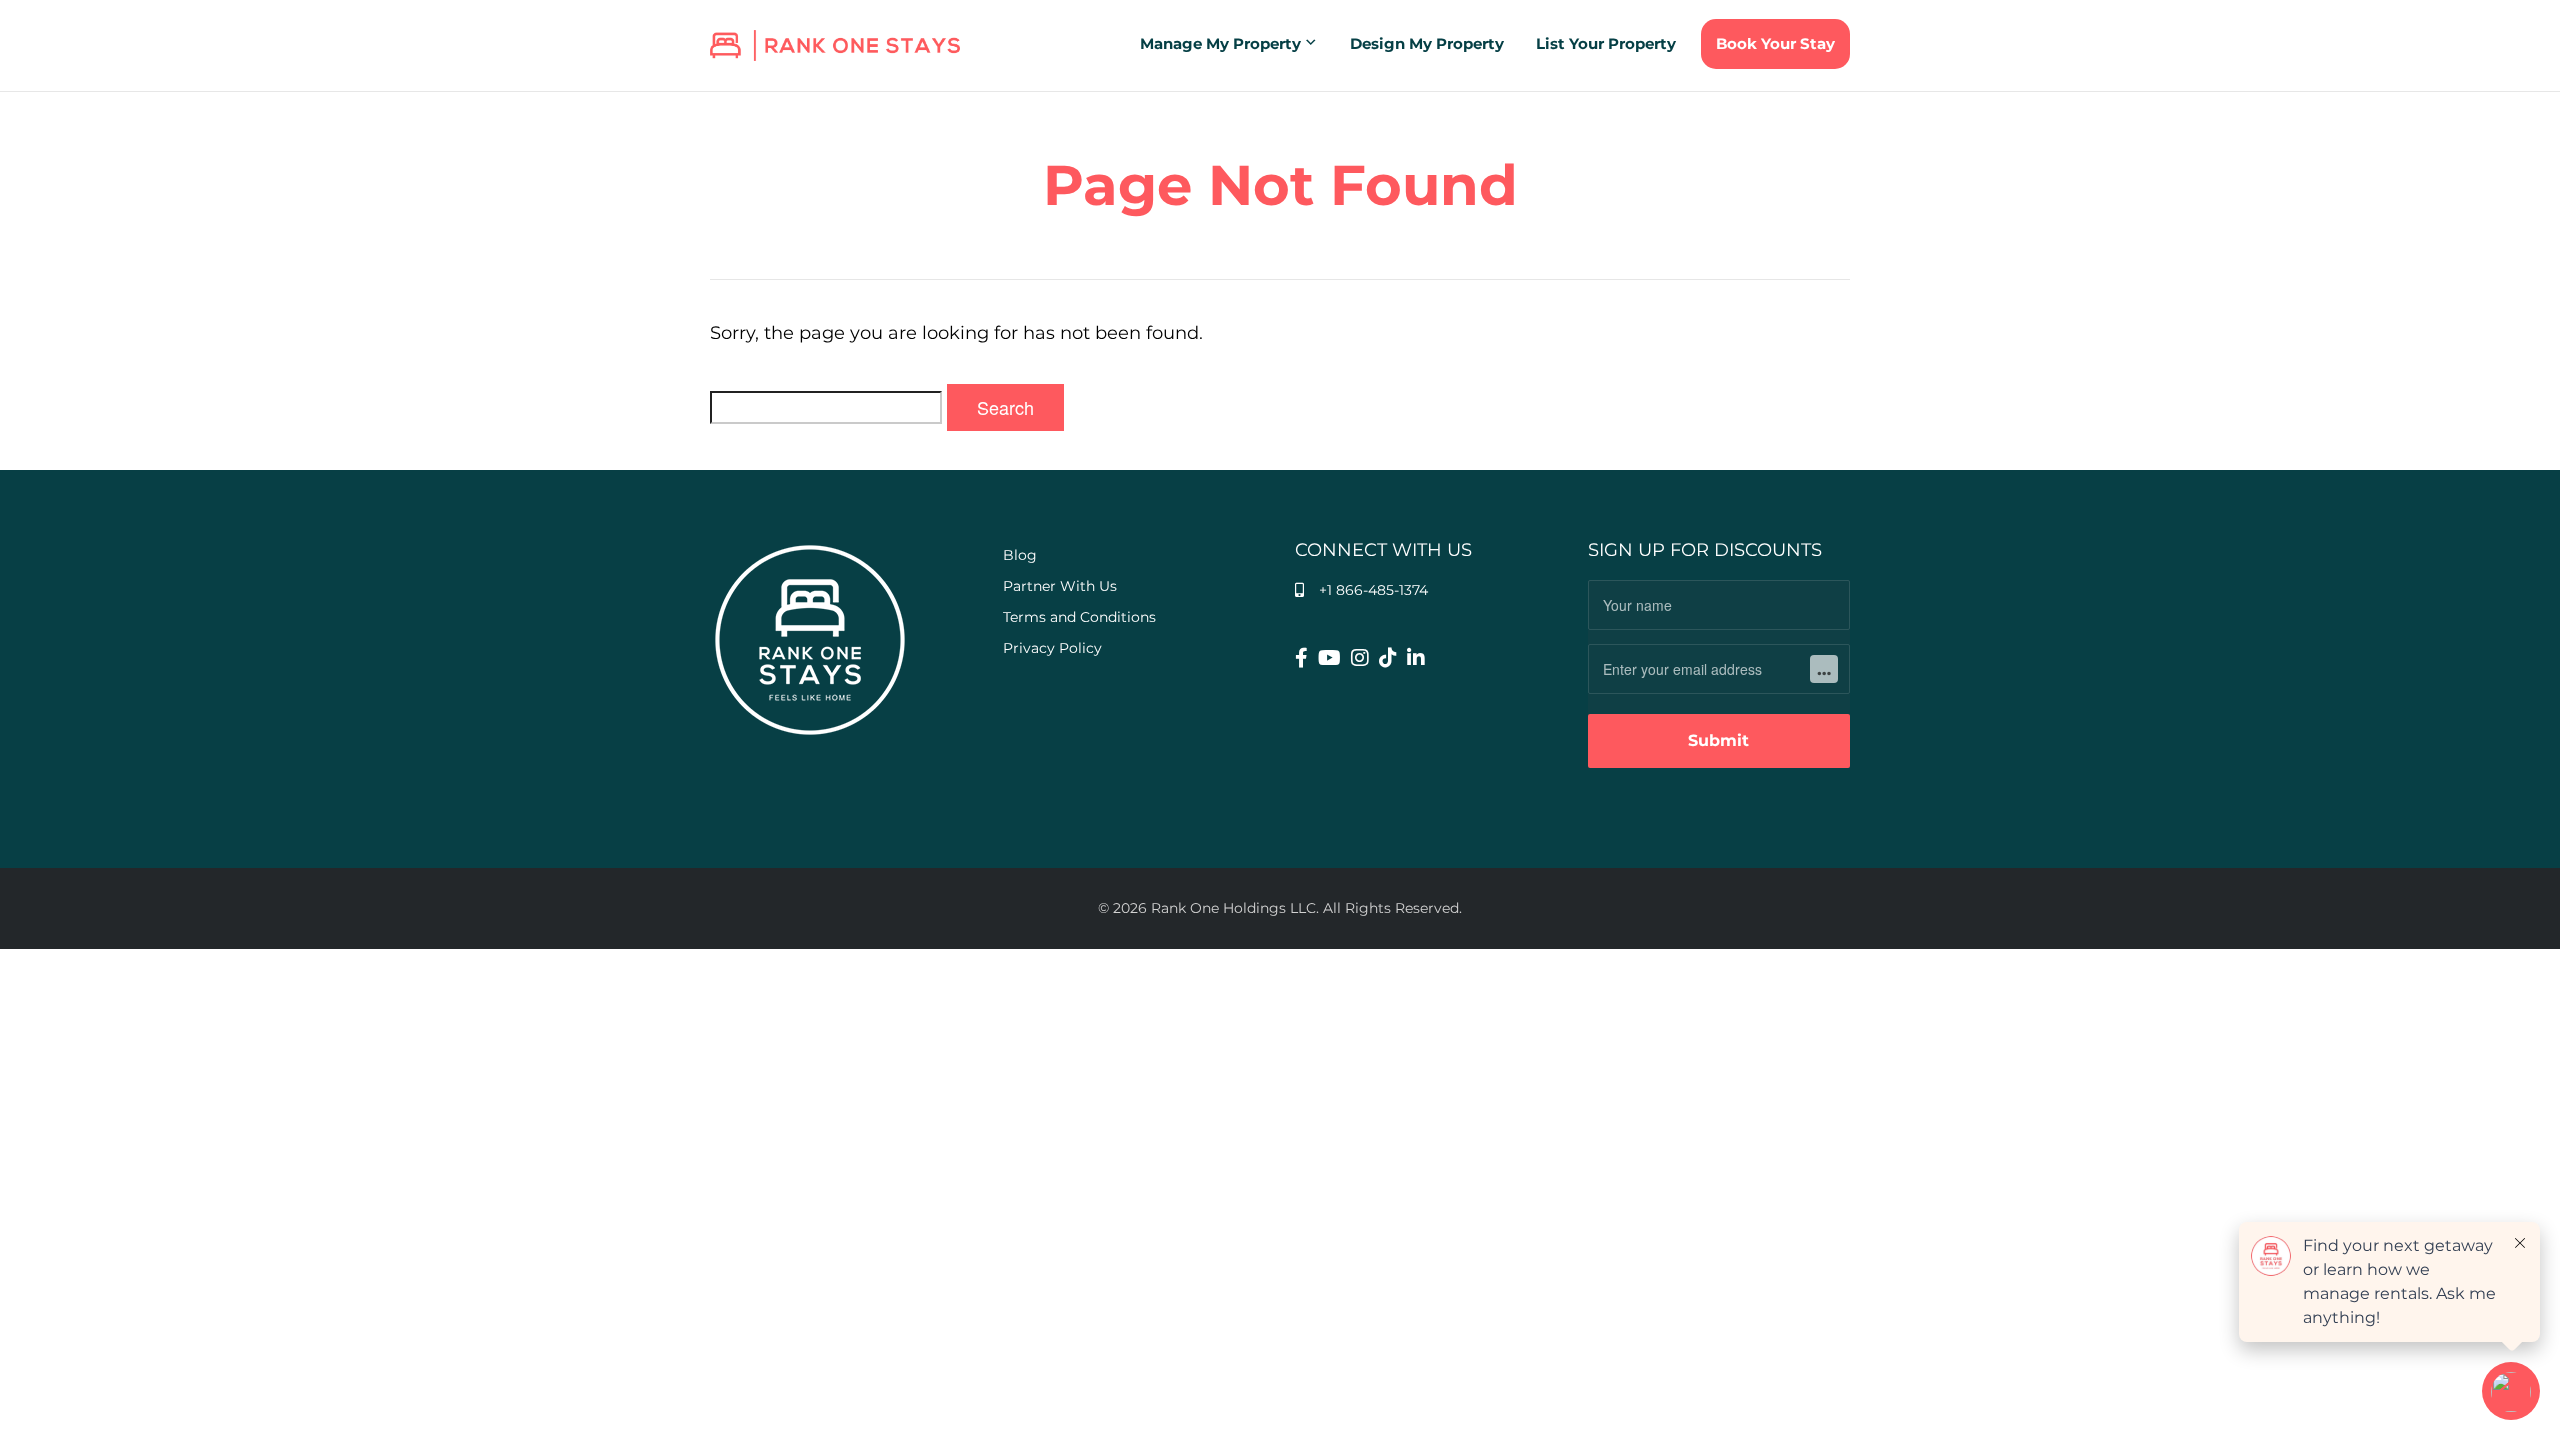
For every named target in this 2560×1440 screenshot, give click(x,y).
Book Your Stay (1775, 43)
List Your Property (1606, 43)
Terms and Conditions (1079, 617)
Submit (1718, 740)
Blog (1020, 555)
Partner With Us (1060, 586)
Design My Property (1427, 43)
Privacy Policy (1052, 648)
